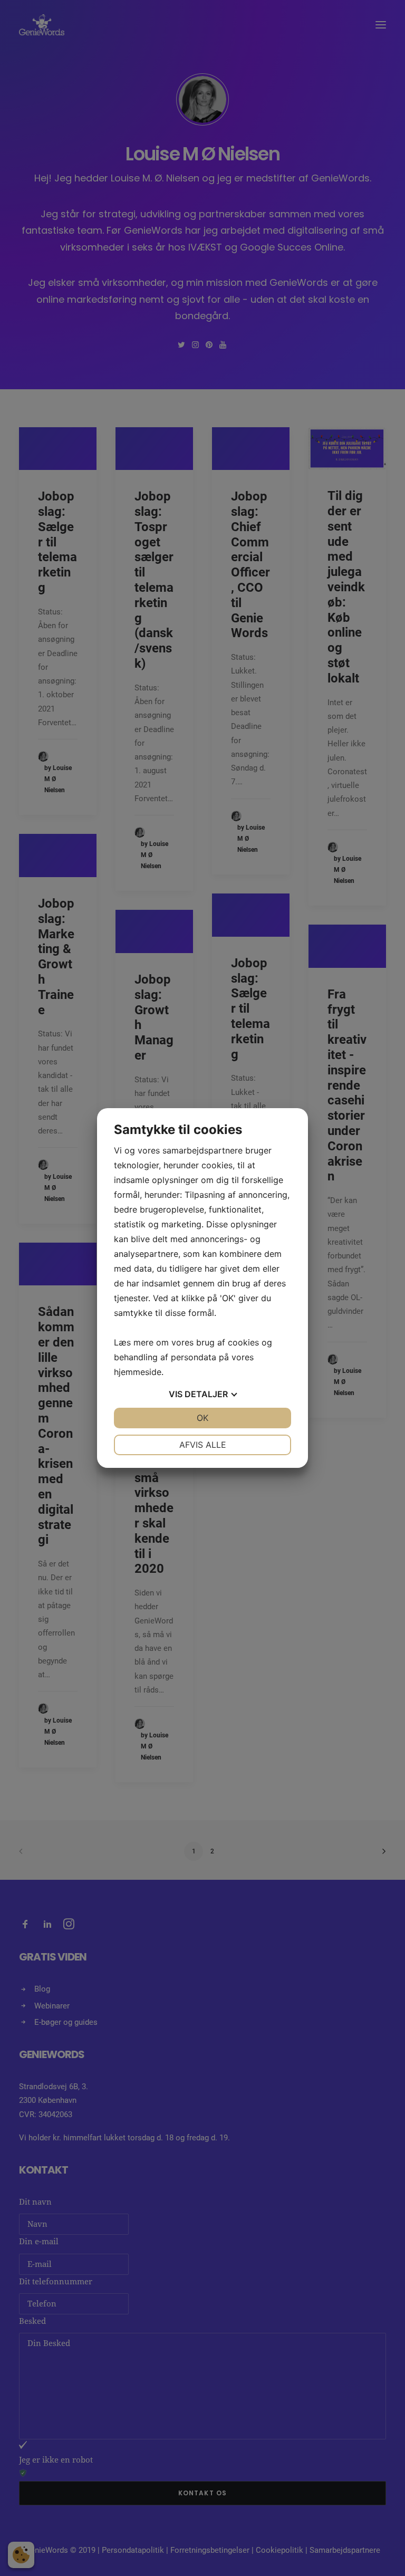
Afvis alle (203, 1445)
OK (202, 1418)
